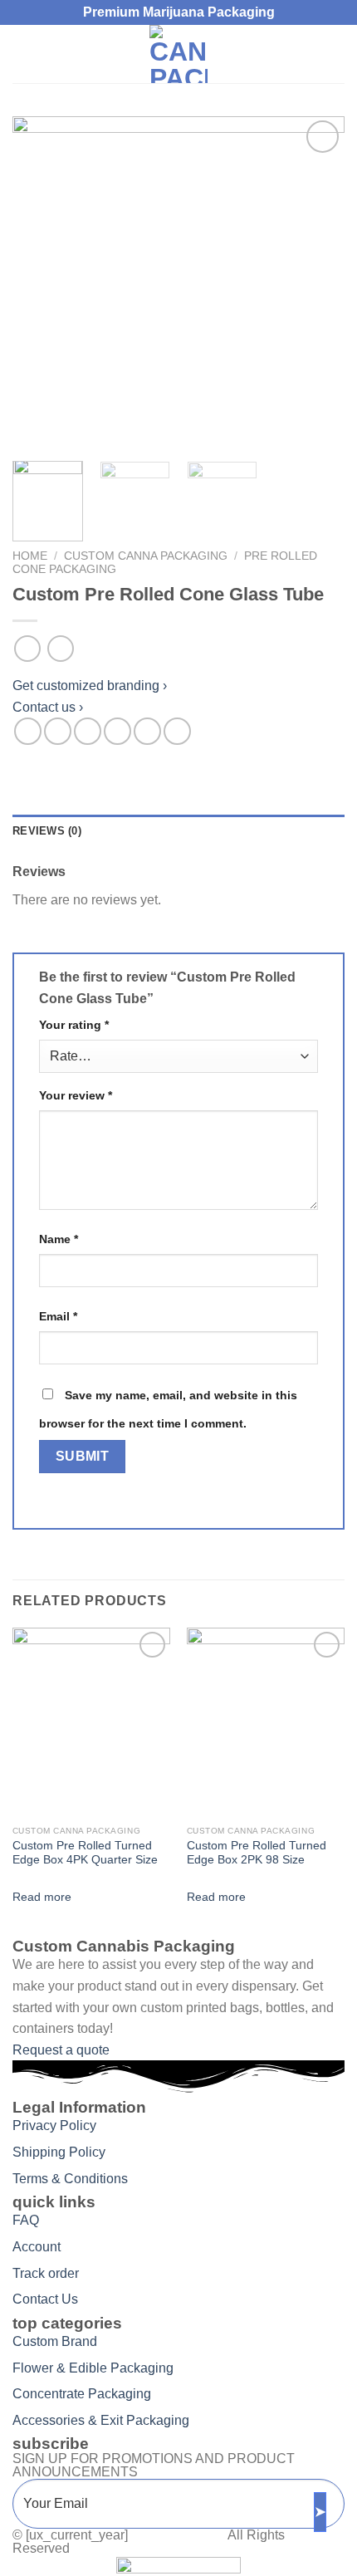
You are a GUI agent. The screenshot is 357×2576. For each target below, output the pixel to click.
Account (37, 2247)
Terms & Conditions (70, 2179)
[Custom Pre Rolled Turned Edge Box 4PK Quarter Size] (91, 1722)
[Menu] (22, 54)
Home (30, 556)
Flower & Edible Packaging (93, 2368)
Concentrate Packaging (82, 2394)
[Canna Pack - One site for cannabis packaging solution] (178, 54)
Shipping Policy (59, 2152)
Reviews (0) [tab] (47, 831)
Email (58, 1316)
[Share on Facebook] (58, 731)
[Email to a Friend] (117, 731)
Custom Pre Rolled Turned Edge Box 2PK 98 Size (257, 1853)
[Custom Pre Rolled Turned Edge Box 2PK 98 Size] (266, 1722)
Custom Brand (55, 2341)
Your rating (74, 1025)
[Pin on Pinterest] (147, 731)
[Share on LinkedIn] (177, 731)
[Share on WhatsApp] (28, 731)
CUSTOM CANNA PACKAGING (146, 556)
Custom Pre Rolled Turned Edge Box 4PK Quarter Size (85, 1853)
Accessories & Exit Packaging (101, 2420)
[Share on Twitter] (88, 731)
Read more (42, 1897)
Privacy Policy (54, 2125)
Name (59, 1239)
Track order (46, 2273)
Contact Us (45, 2299)
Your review (76, 1095)
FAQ (26, 2220)
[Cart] (336, 54)
